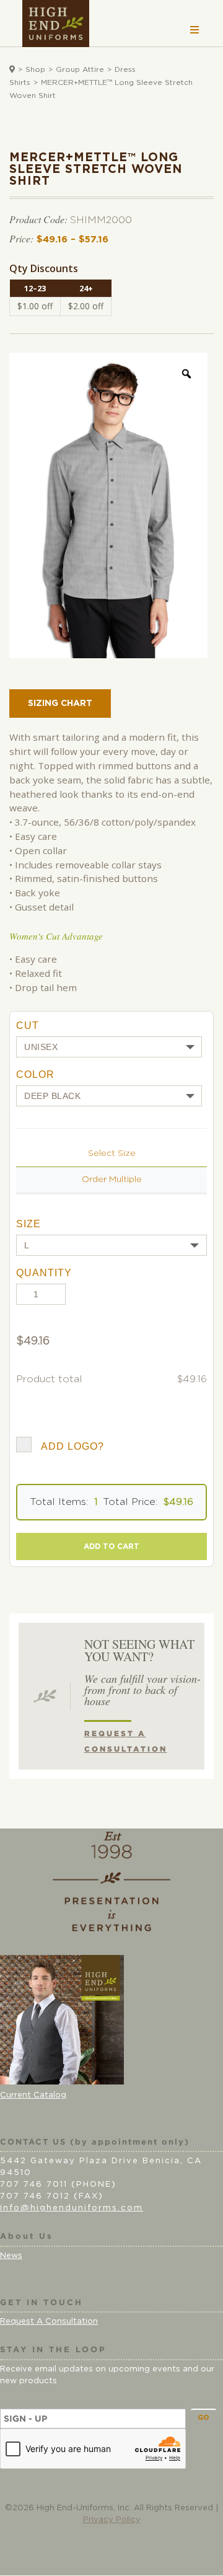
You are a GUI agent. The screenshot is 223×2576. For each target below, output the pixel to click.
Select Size (112, 1153)
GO (203, 2418)
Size (28, 1224)
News (11, 2256)
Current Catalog (33, 2095)
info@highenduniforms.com (72, 2208)
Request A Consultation (49, 2322)
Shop (35, 69)
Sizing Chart (60, 704)
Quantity (44, 1273)
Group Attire (80, 69)
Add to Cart (111, 1546)
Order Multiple (112, 1180)
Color (35, 1074)
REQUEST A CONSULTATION (126, 1741)
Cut (28, 1026)
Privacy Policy (112, 2520)
